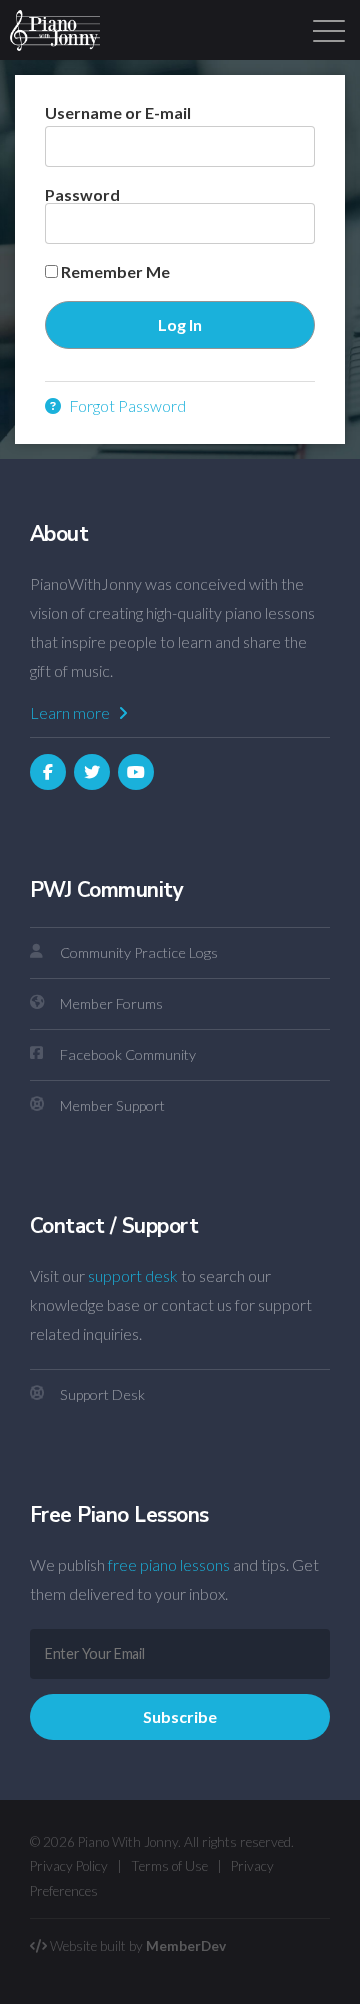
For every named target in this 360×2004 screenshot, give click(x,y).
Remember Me (114, 272)
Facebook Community (128, 1054)
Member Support (112, 1105)
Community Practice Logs (139, 952)
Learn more (71, 712)
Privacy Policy (69, 1866)
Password (82, 194)
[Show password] (282, 223)
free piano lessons (169, 1564)
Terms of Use (169, 1866)
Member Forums (111, 1003)
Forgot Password (126, 405)
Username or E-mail (118, 112)
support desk (133, 1275)
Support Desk (102, 1394)
